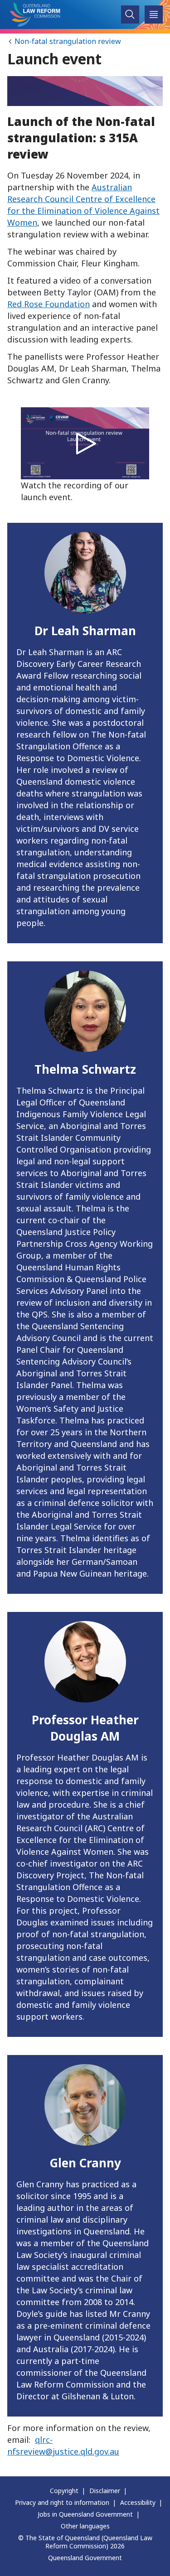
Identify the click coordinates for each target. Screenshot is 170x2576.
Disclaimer (105, 2491)
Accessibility (138, 2502)
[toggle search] (130, 15)
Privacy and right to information (62, 2502)
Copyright (64, 2491)
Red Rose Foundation (49, 304)
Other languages (85, 2526)
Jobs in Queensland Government (85, 2514)
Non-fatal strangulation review (68, 41)
